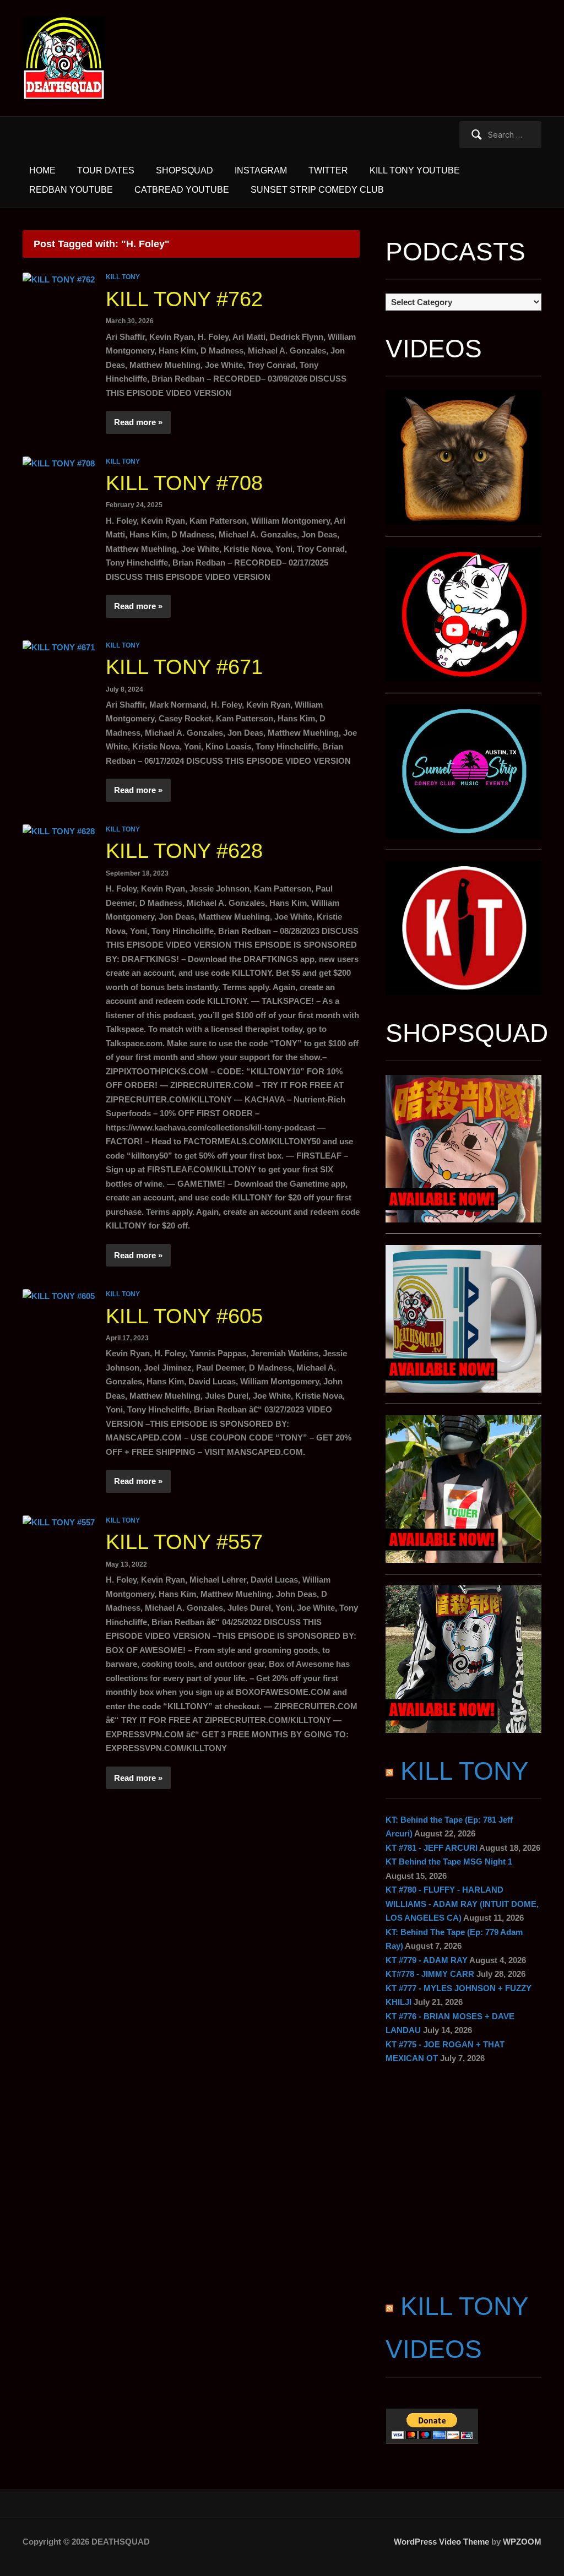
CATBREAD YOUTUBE (182, 190)
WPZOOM (522, 2542)
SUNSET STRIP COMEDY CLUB (317, 190)
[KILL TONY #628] (59, 831)
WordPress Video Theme (441, 2542)
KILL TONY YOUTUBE (415, 170)
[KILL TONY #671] (59, 647)
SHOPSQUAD (185, 170)
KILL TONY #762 (184, 299)
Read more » (138, 422)
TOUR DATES (106, 170)
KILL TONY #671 (184, 667)
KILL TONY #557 (184, 1542)
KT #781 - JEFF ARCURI (432, 1848)
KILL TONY (123, 277)
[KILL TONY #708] (59, 463)
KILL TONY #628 (184, 851)
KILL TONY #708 (184, 483)
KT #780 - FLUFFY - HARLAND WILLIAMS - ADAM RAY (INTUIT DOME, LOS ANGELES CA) (462, 1904)
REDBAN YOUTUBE (71, 190)
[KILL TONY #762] (59, 278)
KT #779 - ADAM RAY (427, 1960)
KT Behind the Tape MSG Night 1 (449, 1862)
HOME (42, 170)
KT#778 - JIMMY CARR (430, 1974)
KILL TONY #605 (184, 1316)
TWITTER (328, 170)
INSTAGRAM (261, 170)
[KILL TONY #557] (59, 1522)
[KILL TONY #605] (59, 1295)
